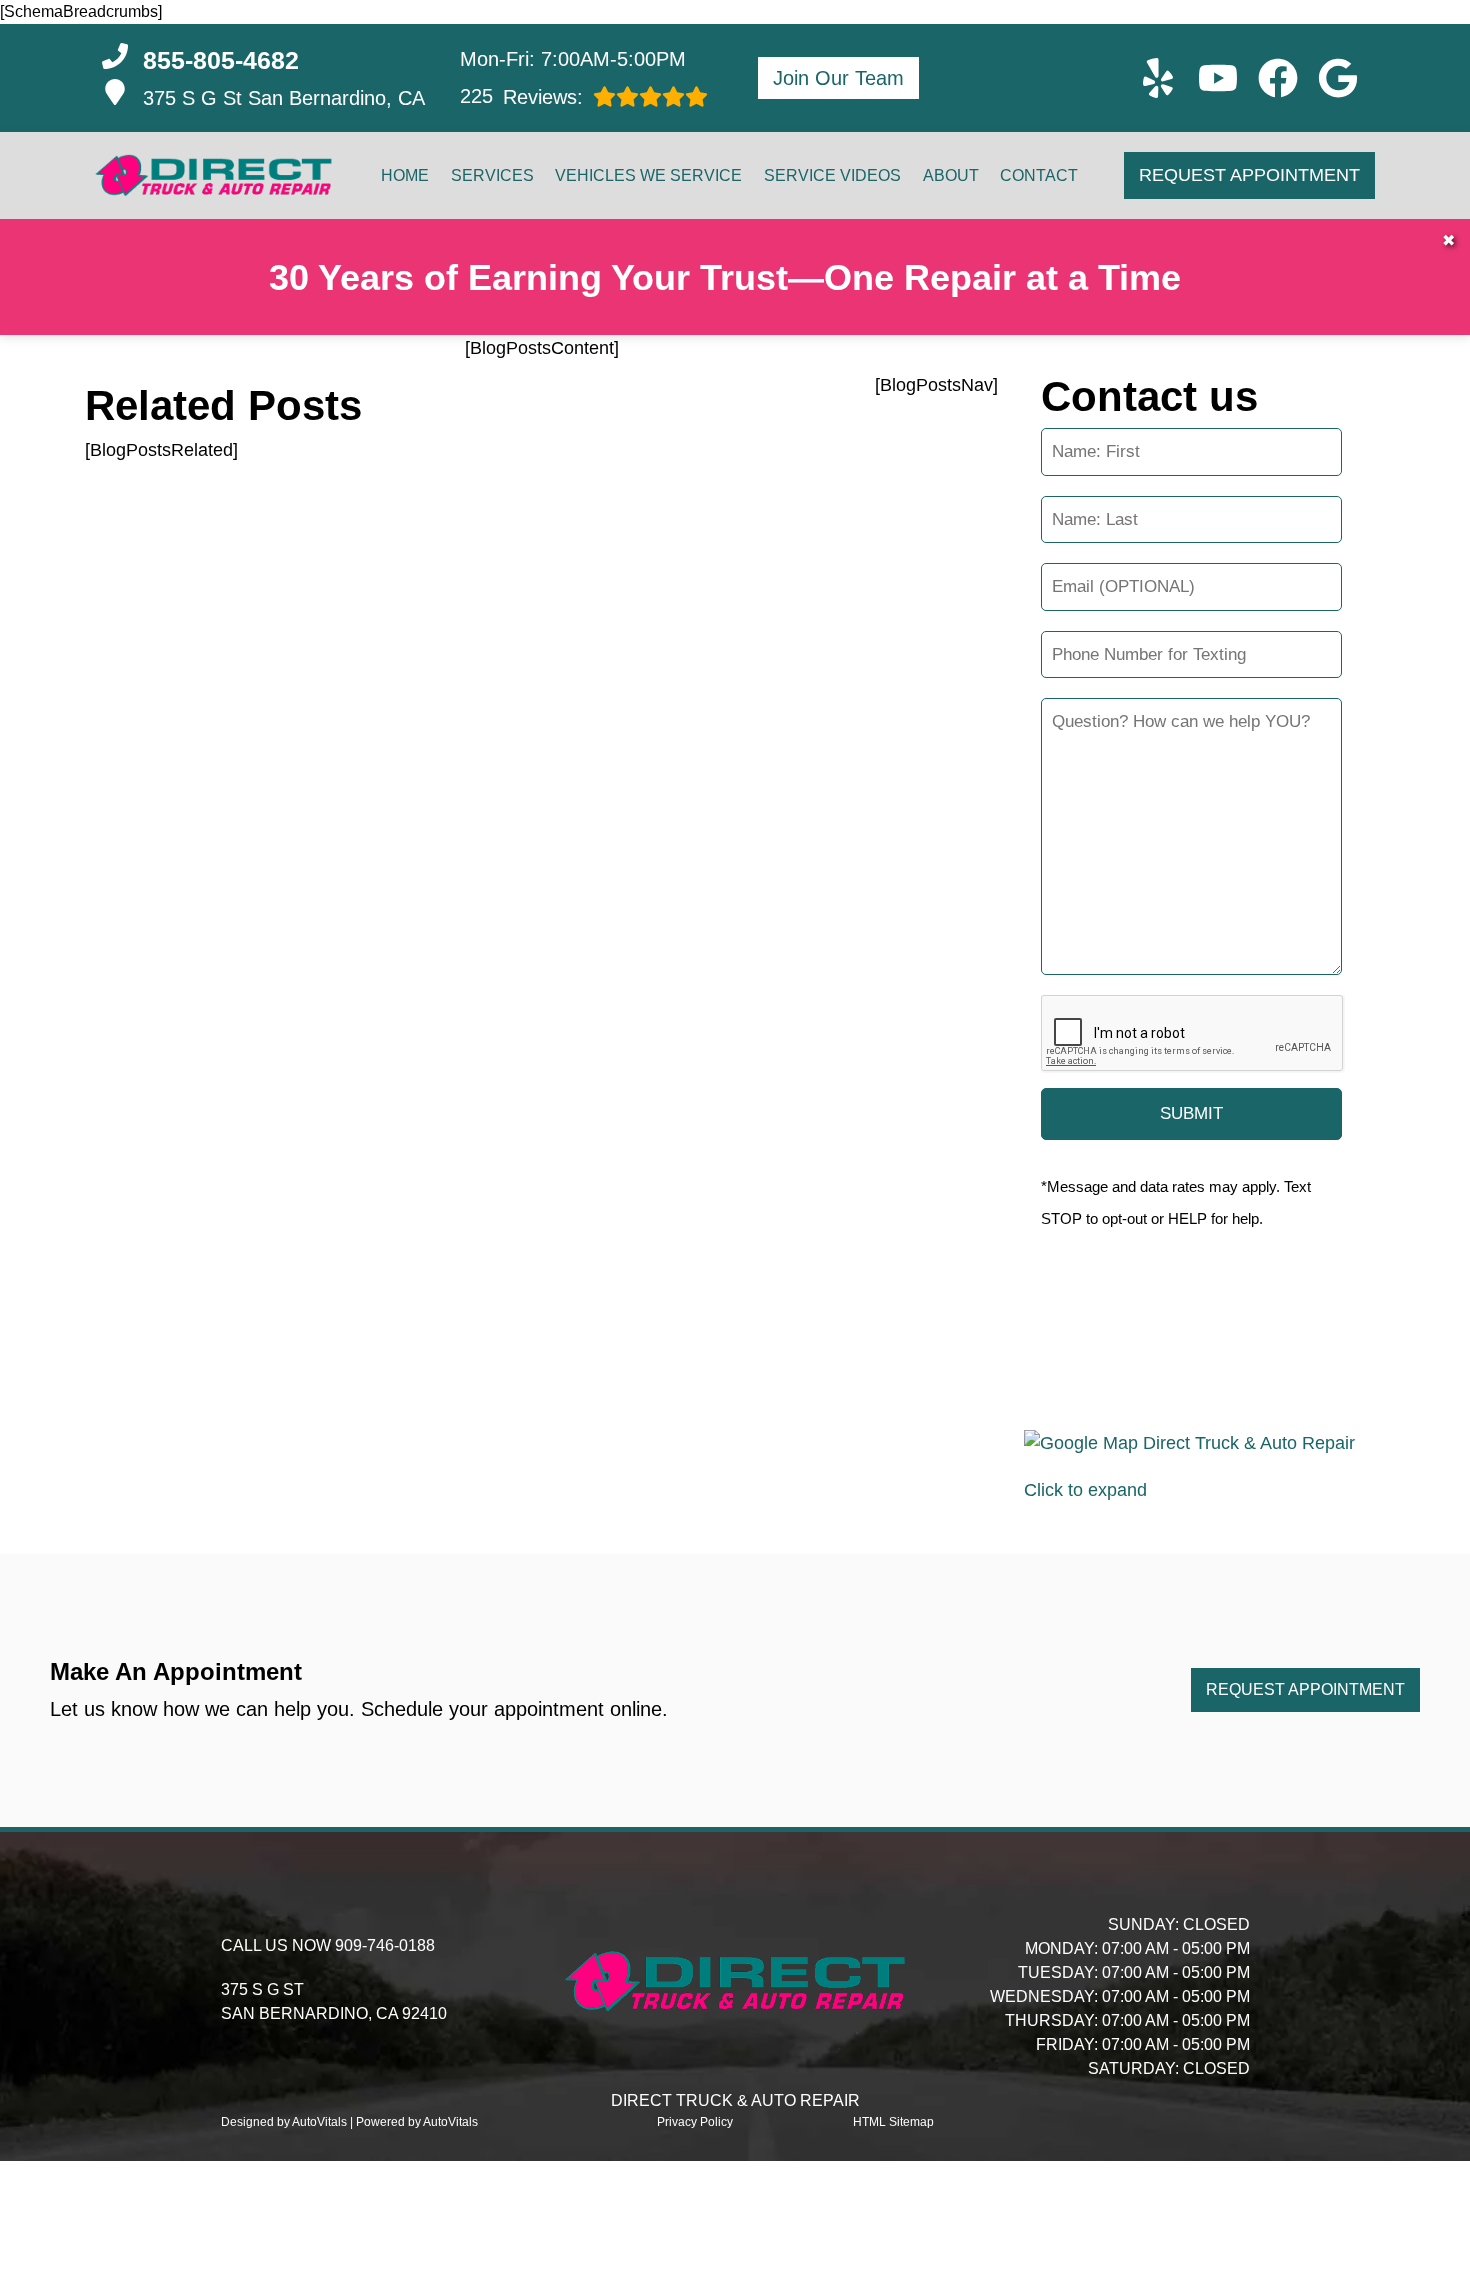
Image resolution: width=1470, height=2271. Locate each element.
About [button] (951, 175)
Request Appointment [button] (1249, 175)
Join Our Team (838, 78)
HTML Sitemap (893, 2122)
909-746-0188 (385, 1945)
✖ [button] (1448, 240)
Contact (1039, 175)
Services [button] (492, 175)
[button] (1158, 78)
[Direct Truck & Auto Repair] (214, 176)
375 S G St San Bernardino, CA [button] (284, 98)
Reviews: (521, 96)
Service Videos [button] (832, 175)
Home (405, 175)
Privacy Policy (695, 2122)
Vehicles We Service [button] (648, 175)
